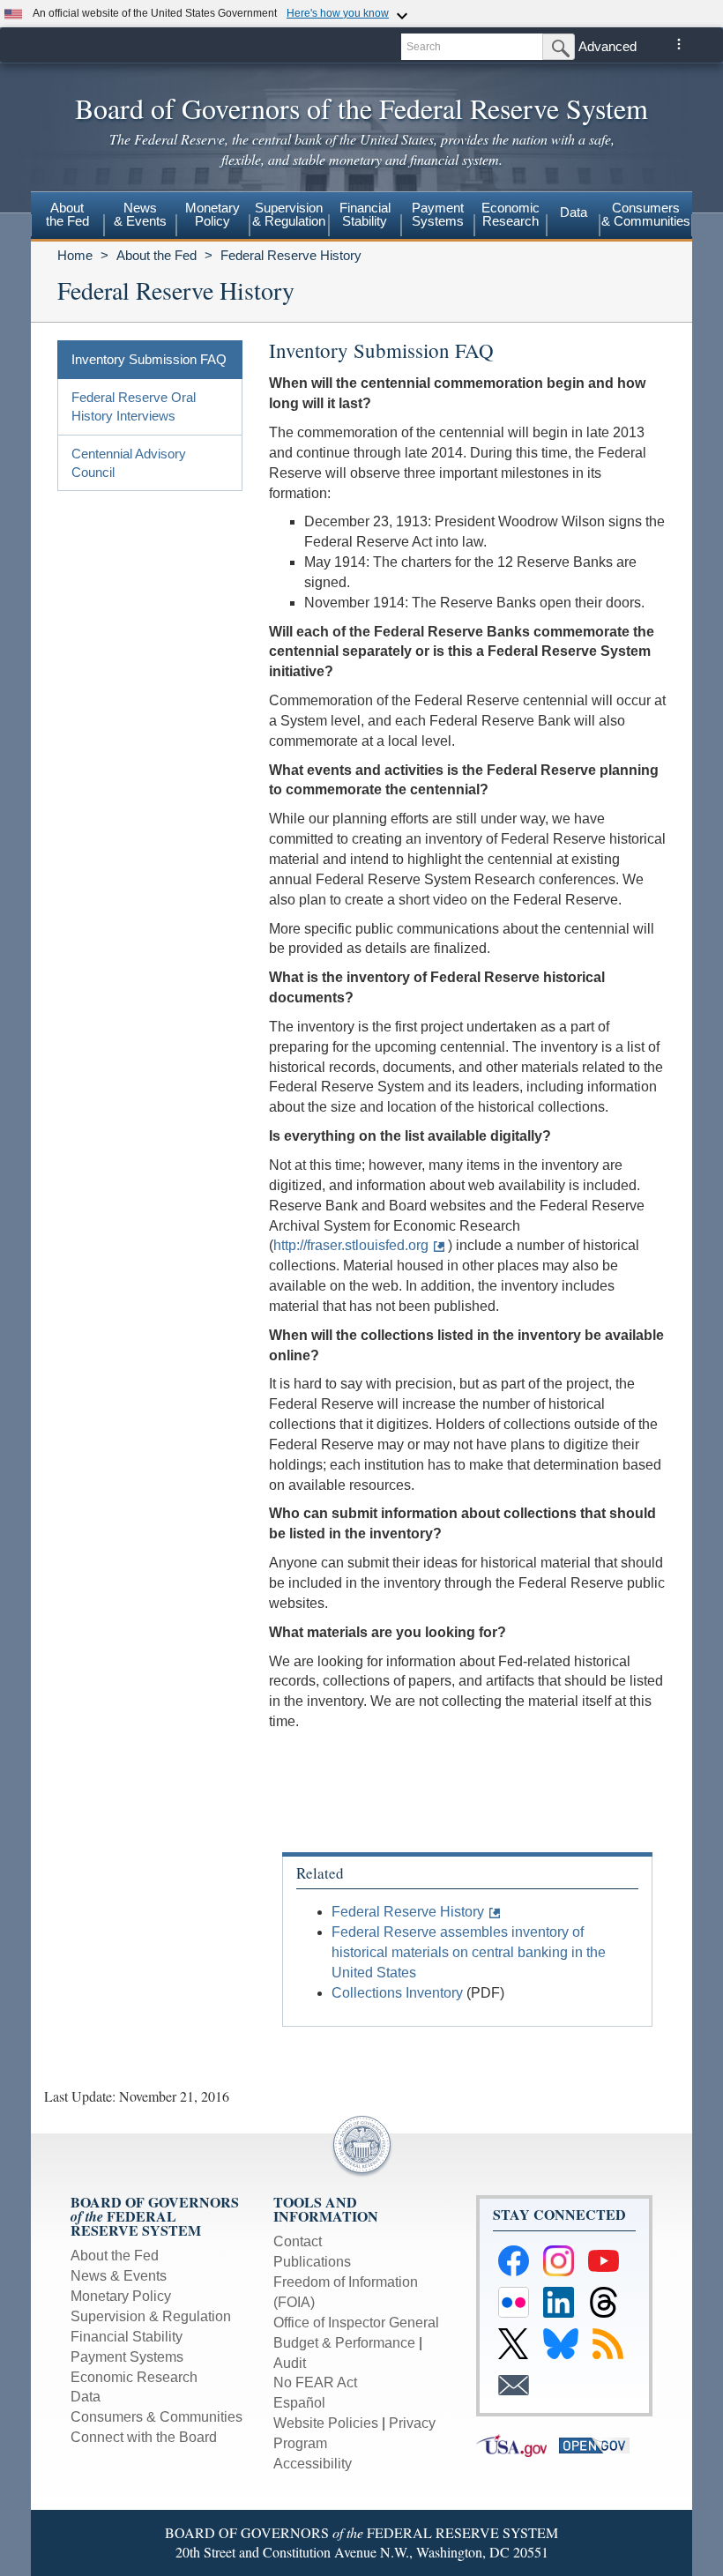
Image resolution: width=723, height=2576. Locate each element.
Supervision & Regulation (151, 2316)
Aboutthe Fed (67, 214)
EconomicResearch (511, 214)
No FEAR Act (315, 2382)
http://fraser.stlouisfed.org (351, 1245)
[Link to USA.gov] (518, 2444)
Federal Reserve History (291, 255)
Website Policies (326, 2423)
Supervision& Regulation (289, 214)
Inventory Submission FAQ (149, 359)
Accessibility (313, 2464)
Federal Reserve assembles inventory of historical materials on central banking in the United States (469, 1952)
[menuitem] (67, 217)
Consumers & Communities (646, 214)
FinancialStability (365, 214)
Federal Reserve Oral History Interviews (134, 406)
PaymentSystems (438, 214)
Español (299, 2403)
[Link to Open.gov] (599, 2444)
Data (574, 212)
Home (75, 255)
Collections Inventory (397, 1993)
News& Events (140, 214)
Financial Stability (127, 2337)
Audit (290, 2363)
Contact (298, 2241)
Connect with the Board (144, 2437)
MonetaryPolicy (212, 214)
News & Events (119, 2276)
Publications (312, 2262)
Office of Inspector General (356, 2323)
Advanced (607, 46)
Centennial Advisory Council (129, 463)
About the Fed (157, 255)
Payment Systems (127, 2357)
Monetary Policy (121, 2296)
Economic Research (134, 2377)
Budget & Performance (344, 2343)
